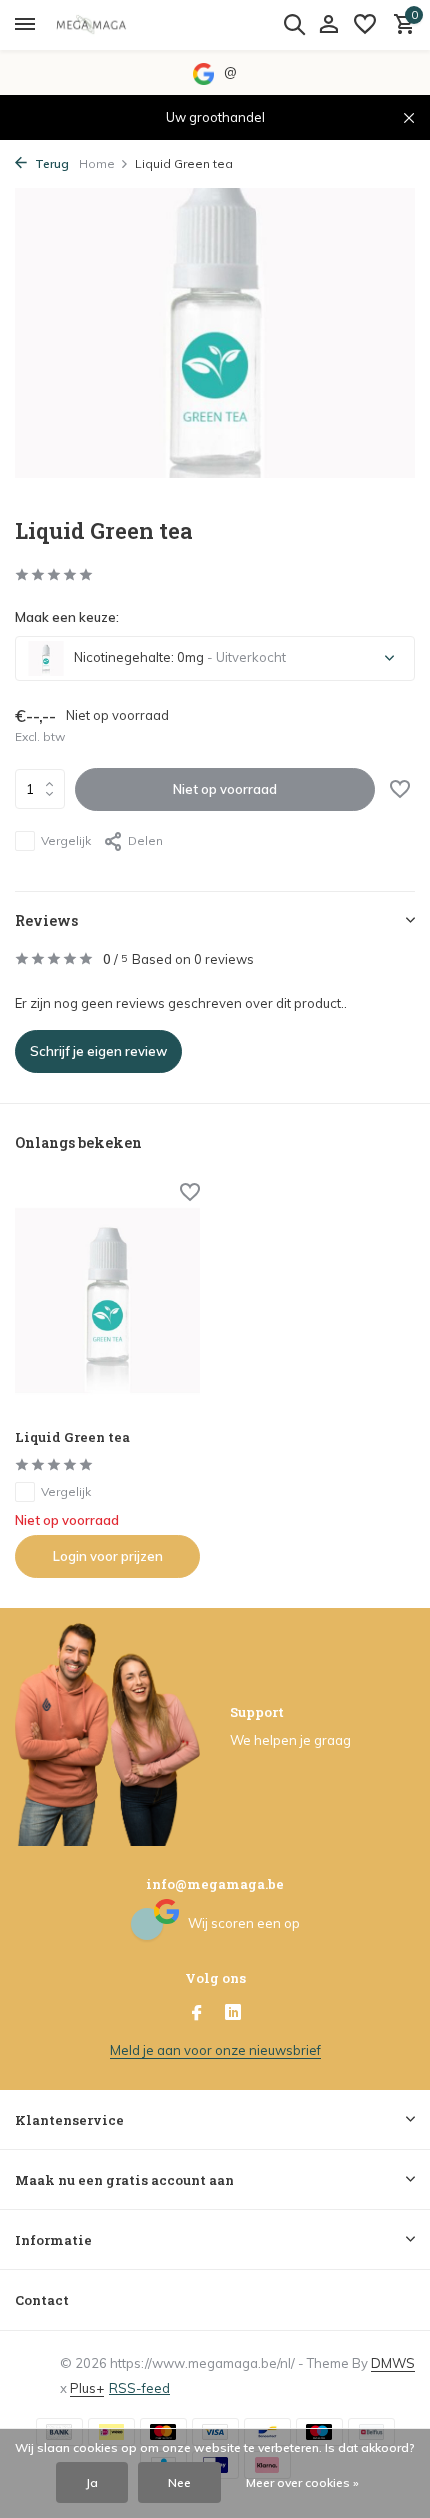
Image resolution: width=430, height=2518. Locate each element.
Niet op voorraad (225, 789)
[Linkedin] (233, 2014)
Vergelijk (66, 840)
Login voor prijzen (108, 1556)
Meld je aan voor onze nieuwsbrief (215, 2050)
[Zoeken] (294, 24)
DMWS (393, 2363)
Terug (50, 163)
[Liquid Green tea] (107, 1300)
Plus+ (87, 2388)
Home (97, 163)
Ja (92, 2482)
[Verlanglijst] (365, 25)
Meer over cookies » (302, 2482)
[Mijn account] (328, 25)
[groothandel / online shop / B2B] (106, 25)
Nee (179, 2482)
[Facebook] (197, 2014)
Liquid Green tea (72, 1437)
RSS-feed (139, 2388)
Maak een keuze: (67, 617)
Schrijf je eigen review (98, 1051)
